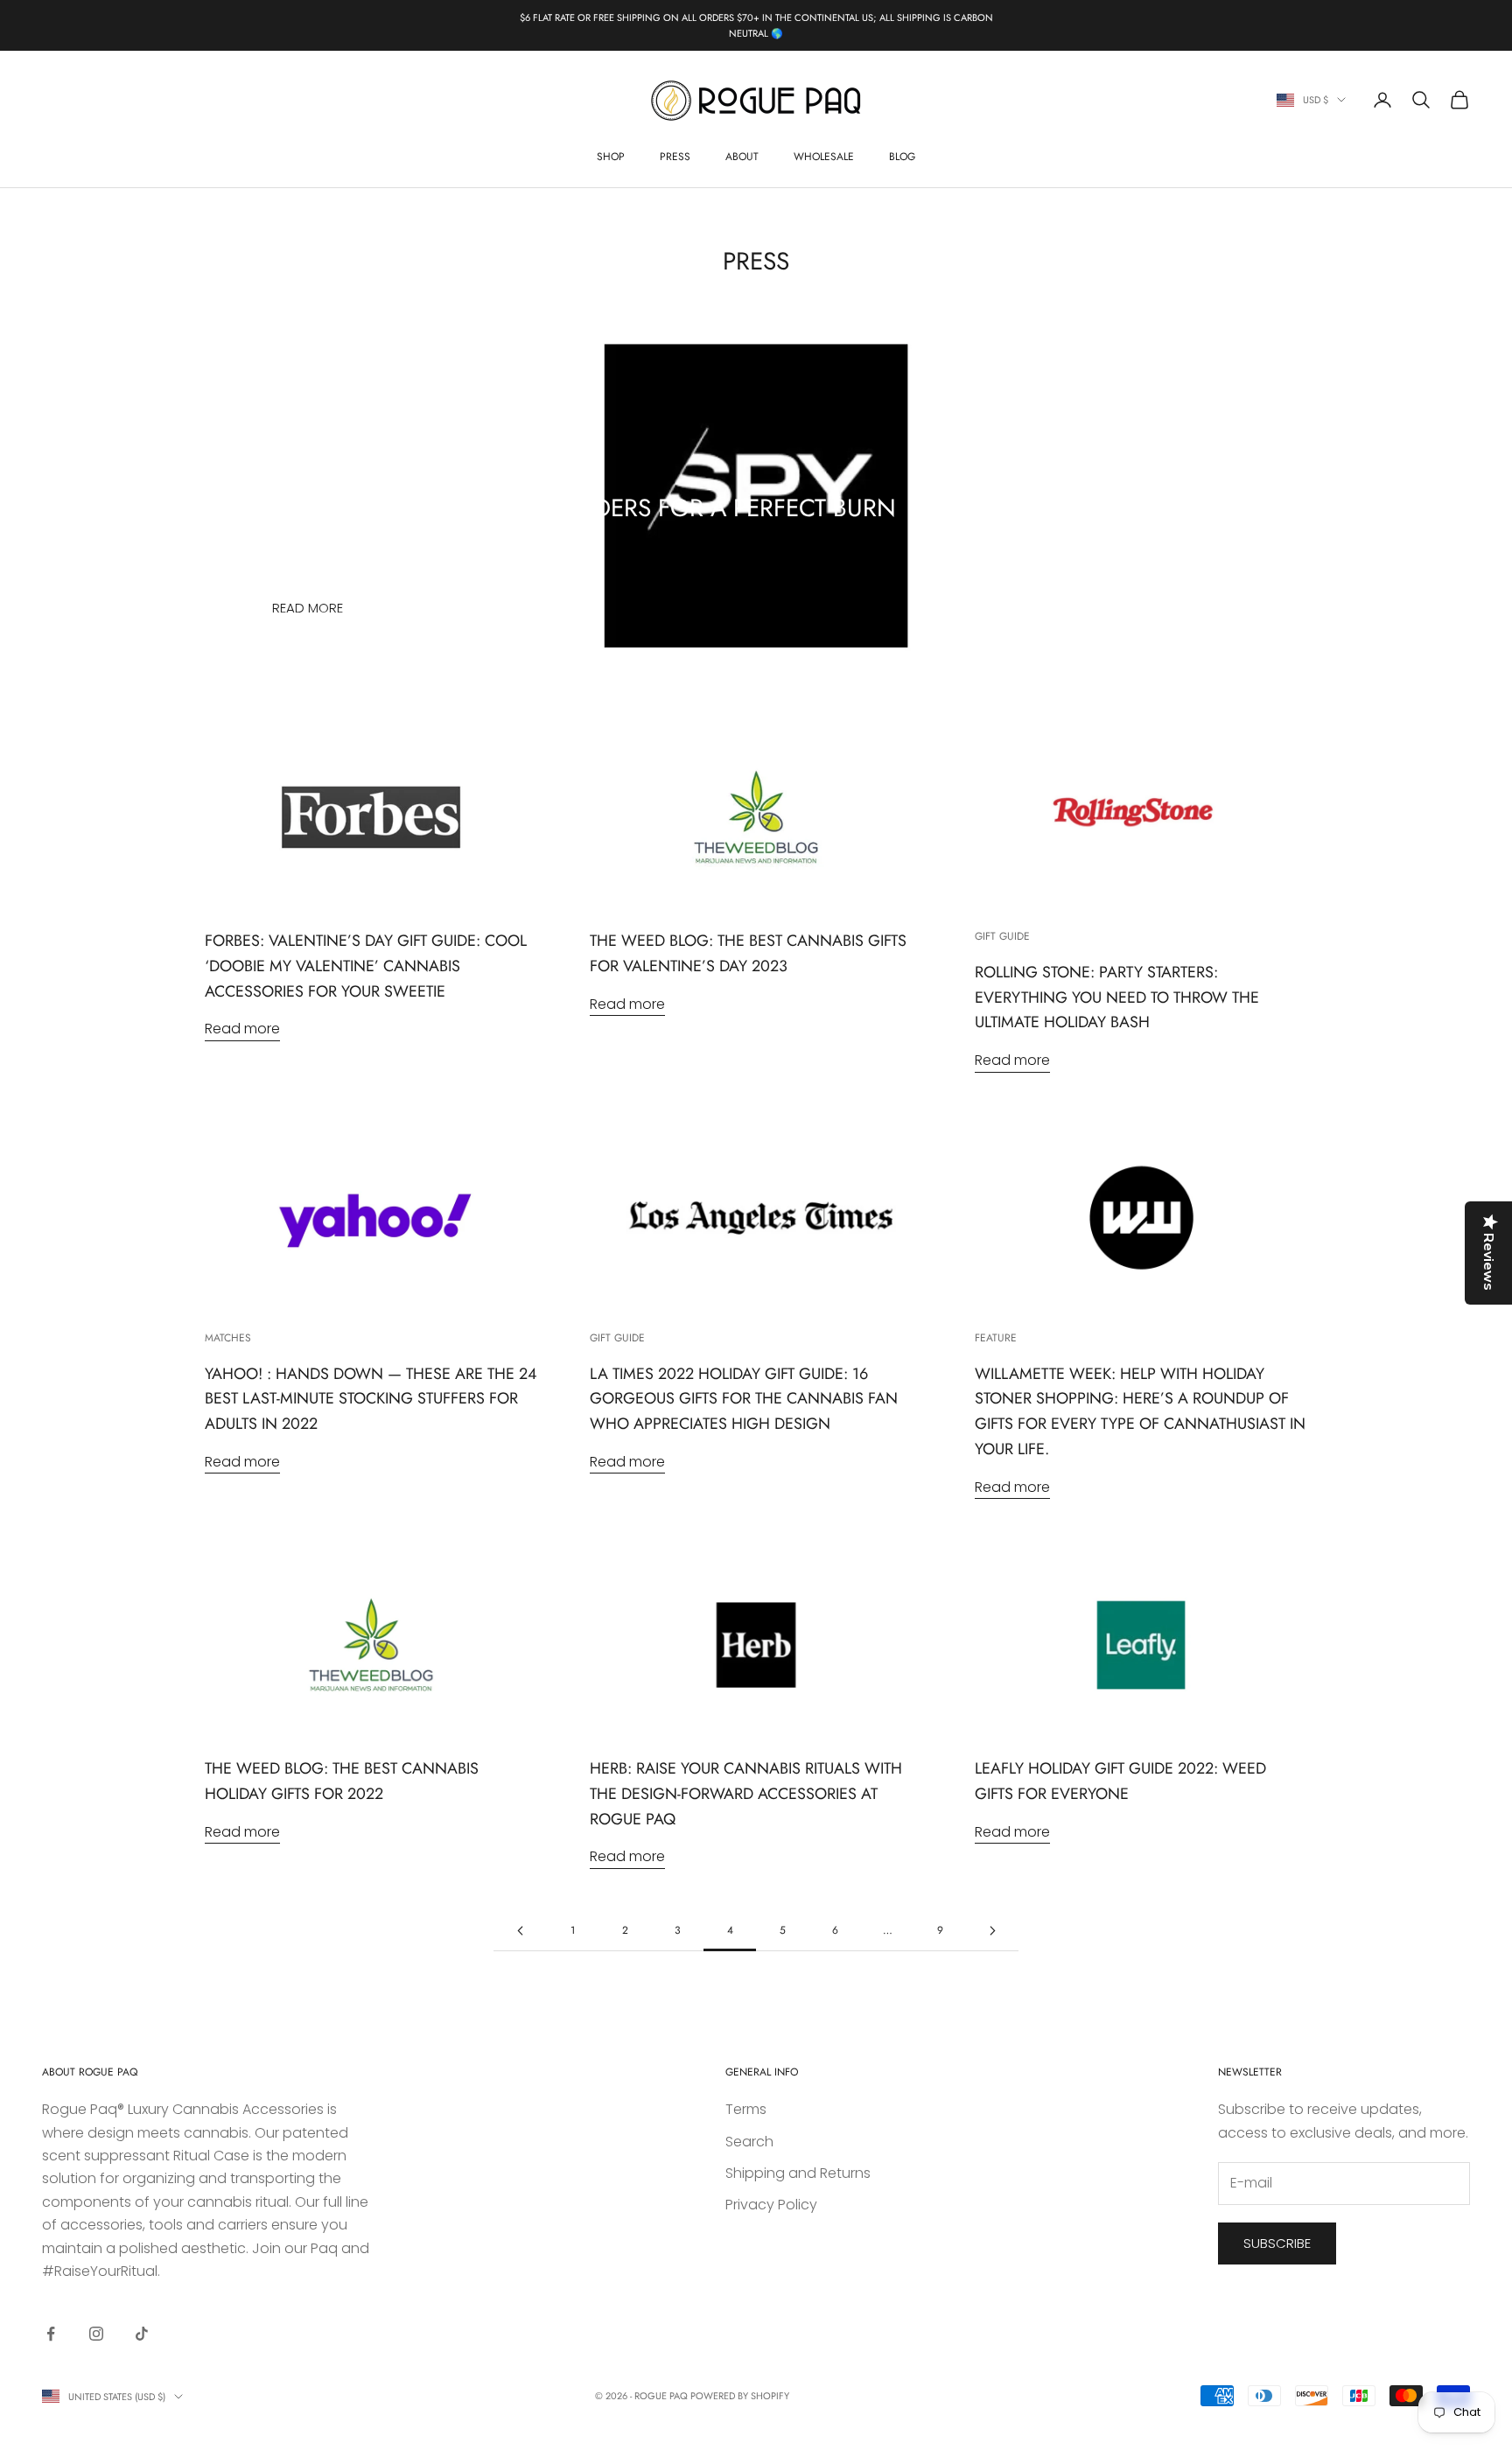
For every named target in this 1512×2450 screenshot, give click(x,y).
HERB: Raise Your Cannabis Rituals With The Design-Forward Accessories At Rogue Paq (746, 1794)
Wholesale (824, 157)
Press (675, 157)
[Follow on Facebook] (51, 2334)
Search (749, 2142)
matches (228, 1338)
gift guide (1002, 936)
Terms (746, 2109)
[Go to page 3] (520, 1931)
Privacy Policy (771, 2205)
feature (996, 1338)
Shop (611, 157)
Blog (902, 157)
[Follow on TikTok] (142, 2334)
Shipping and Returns (798, 2173)
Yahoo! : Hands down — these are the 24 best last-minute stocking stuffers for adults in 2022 (371, 1399)
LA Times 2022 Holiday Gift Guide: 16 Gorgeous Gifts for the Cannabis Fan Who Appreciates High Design (744, 1399)
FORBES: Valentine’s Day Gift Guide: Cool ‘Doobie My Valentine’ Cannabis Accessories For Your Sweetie (366, 966)
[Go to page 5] (992, 1931)
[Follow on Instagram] (96, 2334)
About (742, 157)
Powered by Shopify (740, 2396)
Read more (308, 608)
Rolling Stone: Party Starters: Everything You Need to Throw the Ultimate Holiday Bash (1117, 997)
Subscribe (1277, 2243)
